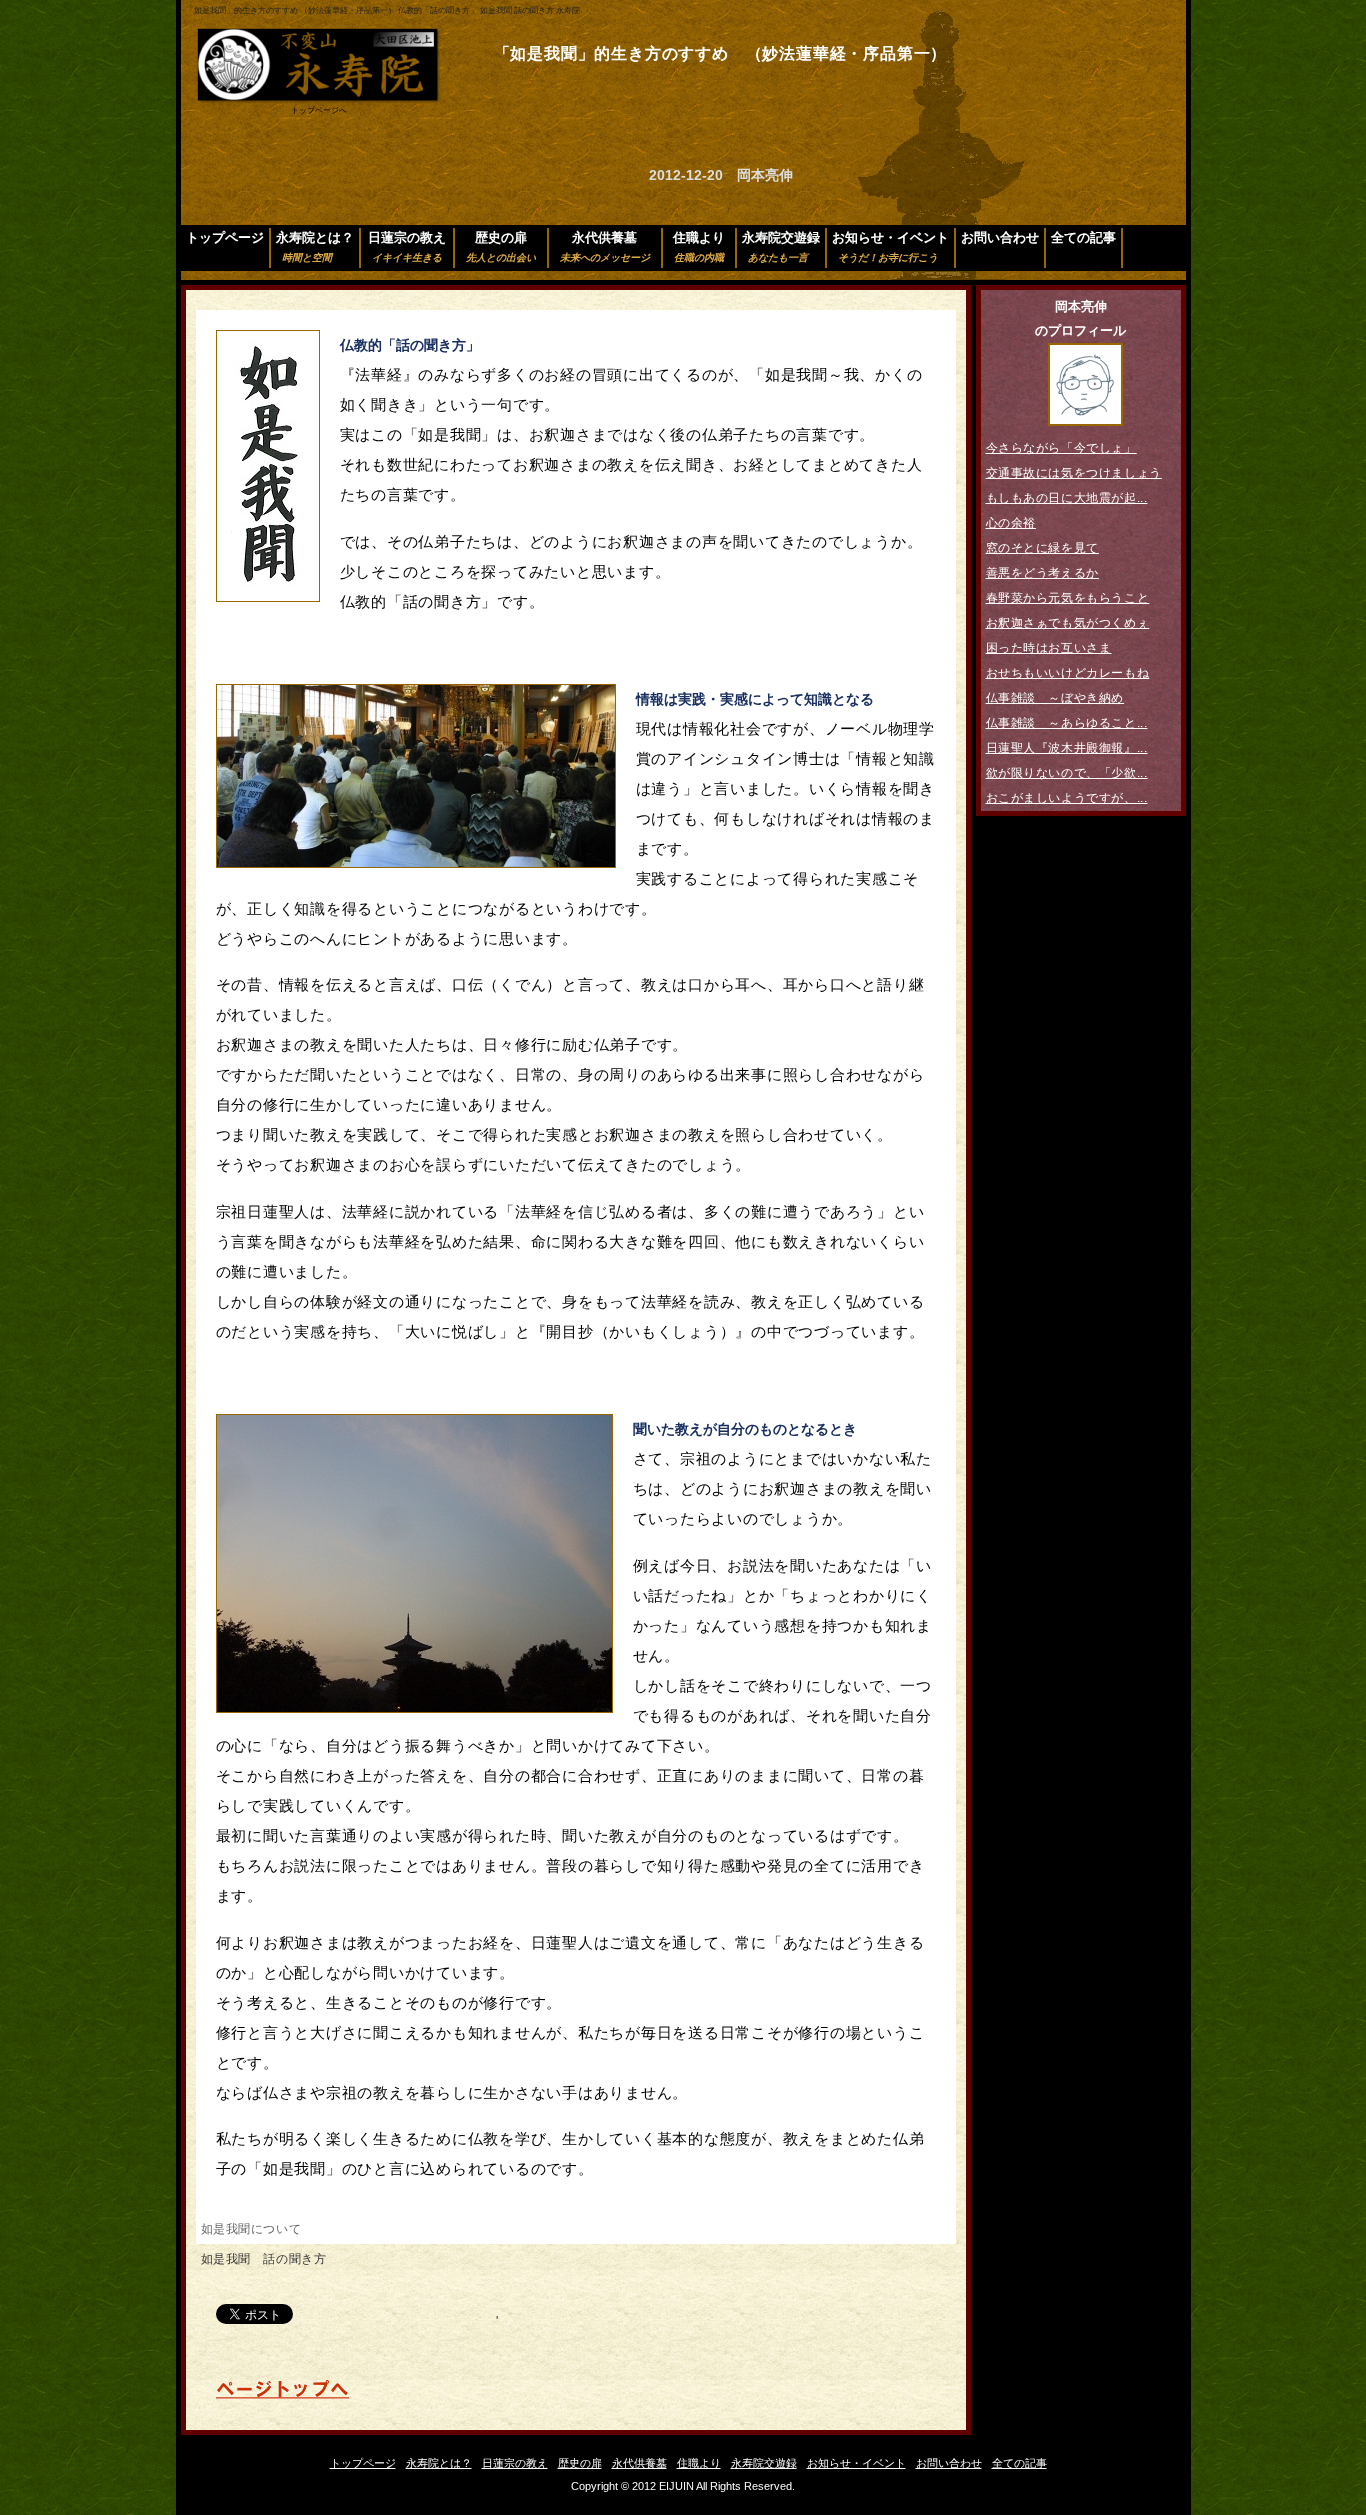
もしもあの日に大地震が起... (1067, 498)
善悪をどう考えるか (1042, 573)
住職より (699, 246)
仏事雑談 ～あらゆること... (1067, 723)
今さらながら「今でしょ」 (1061, 448)
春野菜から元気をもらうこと (1068, 598)
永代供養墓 (605, 246)
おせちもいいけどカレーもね (1068, 673)
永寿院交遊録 (781, 246)
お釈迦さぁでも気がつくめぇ (1068, 623)
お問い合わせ (1000, 237)
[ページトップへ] (282, 2395)
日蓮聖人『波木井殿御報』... (1067, 748)
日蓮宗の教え (407, 246)
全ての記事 (1083, 237)
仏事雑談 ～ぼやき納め (1055, 698)
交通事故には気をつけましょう (1074, 473)
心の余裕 (1011, 523)
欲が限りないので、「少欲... (1067, 773)
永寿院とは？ (315, 246)
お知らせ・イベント (890, 246)
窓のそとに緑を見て (1042, 548)
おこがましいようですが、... (1067, 798)
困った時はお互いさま (1049, 648)
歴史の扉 (501, 246)
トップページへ (319, 110)
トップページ (225, 237)
